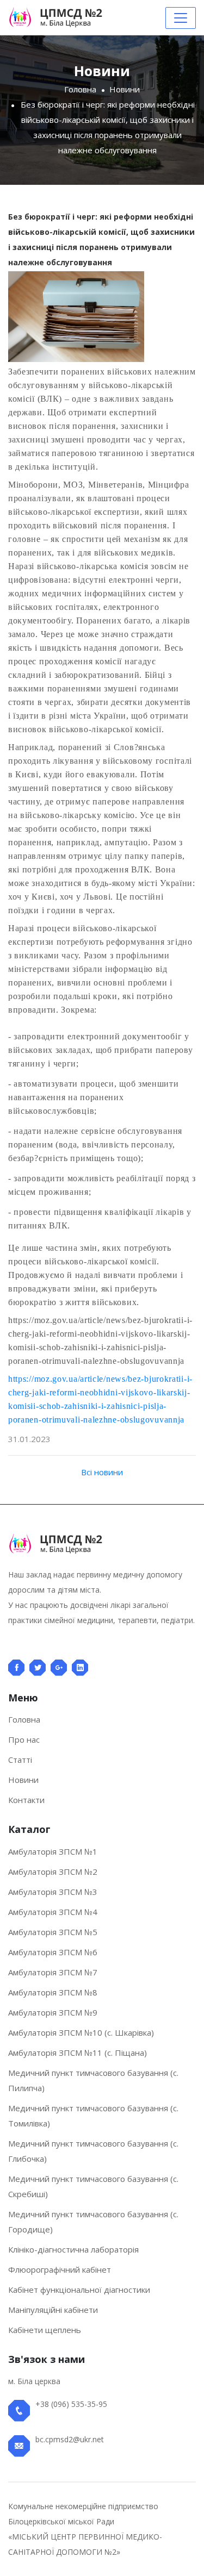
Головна (80, 89)
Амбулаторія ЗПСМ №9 (53, 2012)
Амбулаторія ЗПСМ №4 (53, 1912)
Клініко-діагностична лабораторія (73, 2249)
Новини (125, 89)
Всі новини (102, 1472)
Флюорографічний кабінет (60, 2269)
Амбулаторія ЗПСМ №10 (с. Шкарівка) (81, 2032)
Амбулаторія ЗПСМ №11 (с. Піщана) (78, 2053)
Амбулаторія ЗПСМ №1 (53, 1851)
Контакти (26, 1800)
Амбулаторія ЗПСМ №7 (53, 1972)
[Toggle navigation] (181, 18)
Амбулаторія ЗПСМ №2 (53, 1872)
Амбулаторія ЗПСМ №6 (53, 1952)
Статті (20, 1760)
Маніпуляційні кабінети (53, 2310)
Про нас (24, 1739)
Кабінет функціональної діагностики (79, 2290)
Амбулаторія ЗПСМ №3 (53, 1892)
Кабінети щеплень (45, 2330)
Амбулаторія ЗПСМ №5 (53, 1932)
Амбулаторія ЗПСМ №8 (53, 1992)
